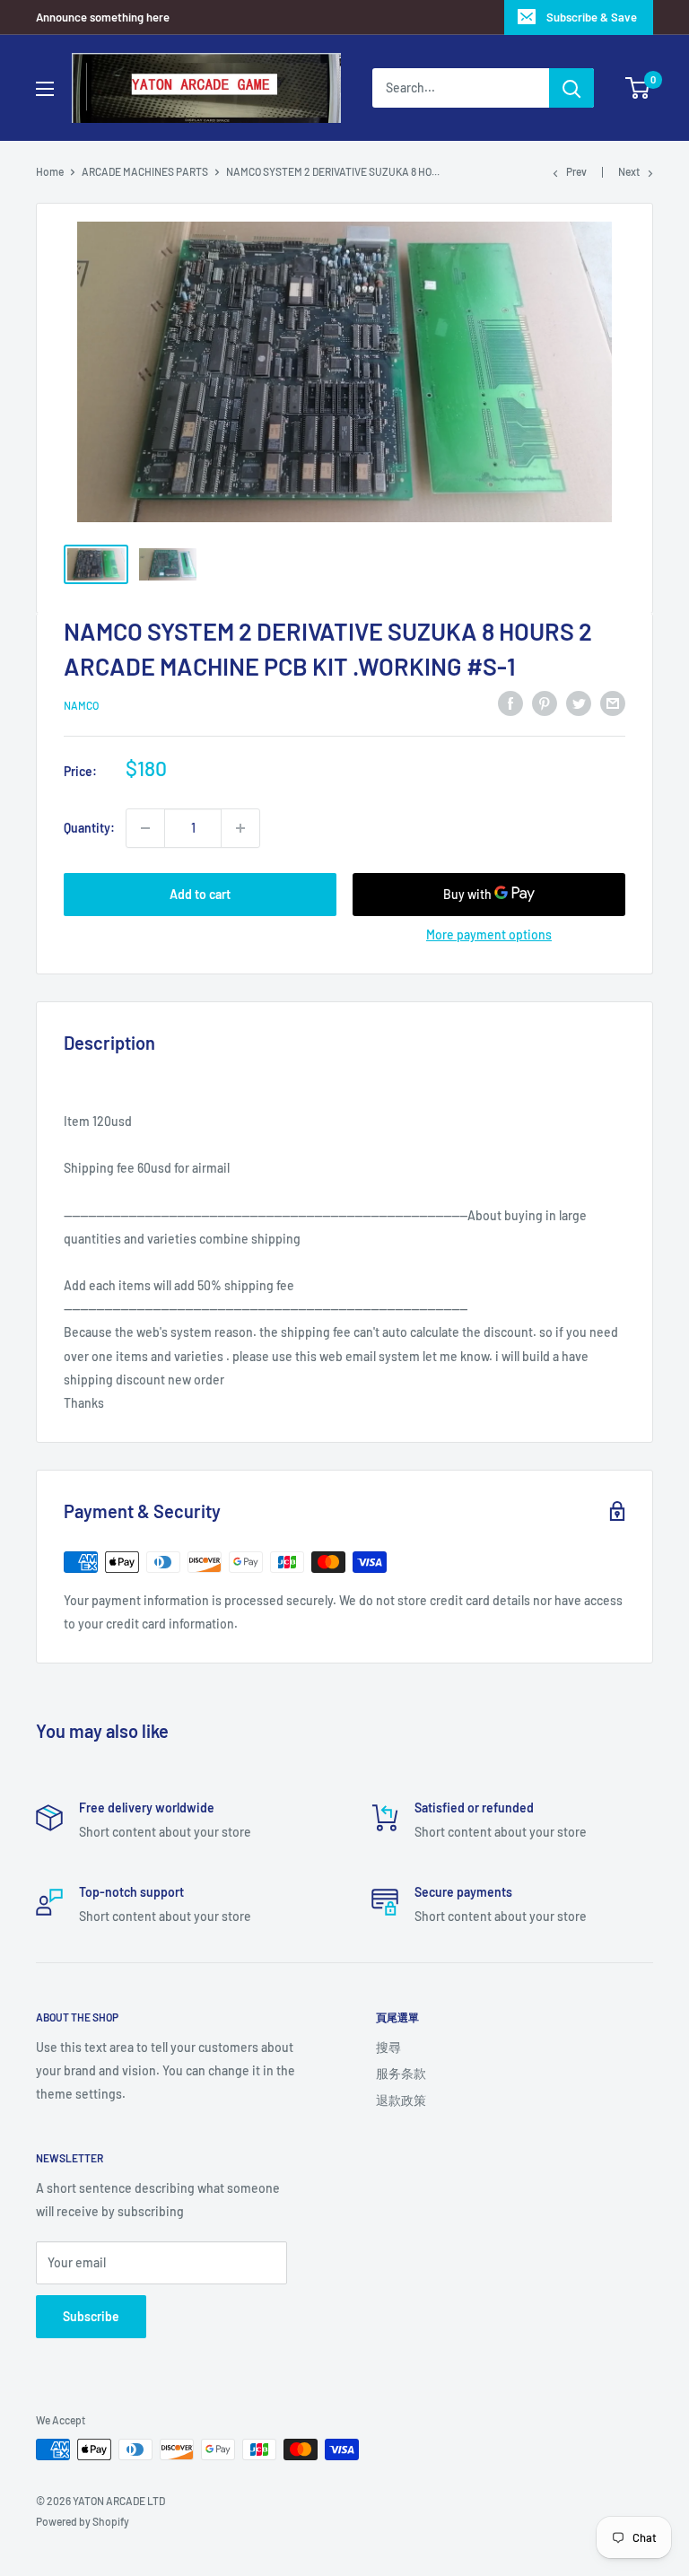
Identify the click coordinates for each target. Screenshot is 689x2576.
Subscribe (91, 2316)
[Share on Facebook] (510, 703)
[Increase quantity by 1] (240, 828)
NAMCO (81, 705)
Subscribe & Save (592, 17)
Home (50, 171)
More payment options (489, 934)
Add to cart (200, 894)
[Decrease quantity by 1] (145, 828)
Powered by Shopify (83, 2521)
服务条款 (401, 2073)
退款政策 (401, 2100)
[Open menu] (45, 89)
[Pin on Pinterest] (545, 703)
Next (629, 171)
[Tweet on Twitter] (579, 703)
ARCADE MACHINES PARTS (145, 171)
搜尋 (388, 2047)
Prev (576, 171)
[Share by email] (613, 703)
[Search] (571, 88)
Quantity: (89, 828)
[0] (638, 88)
